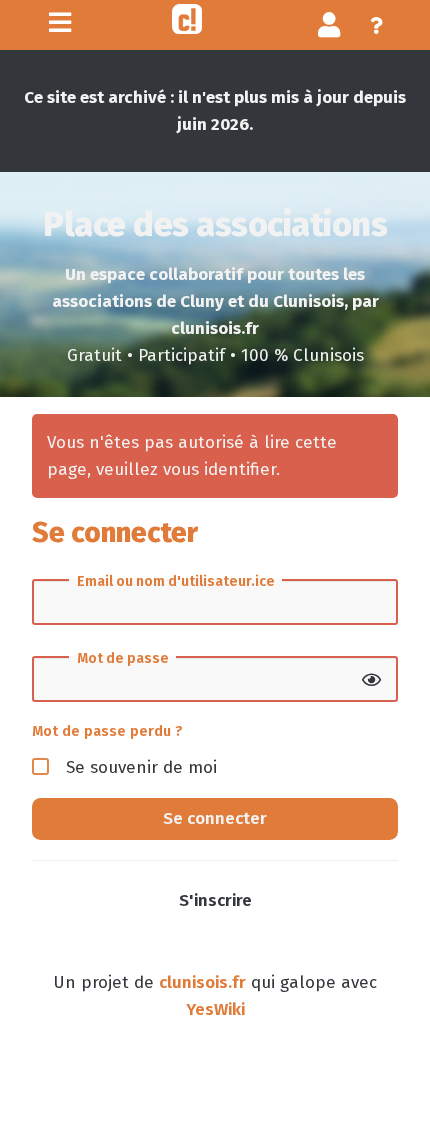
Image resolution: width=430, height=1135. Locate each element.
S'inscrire (215, 900)
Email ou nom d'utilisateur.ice (176, 582)
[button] (329, 24)
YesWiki (215, 1009)
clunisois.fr (202, 982)
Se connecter (215, 818)
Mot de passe (123, 659)
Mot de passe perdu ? (107, 731)
